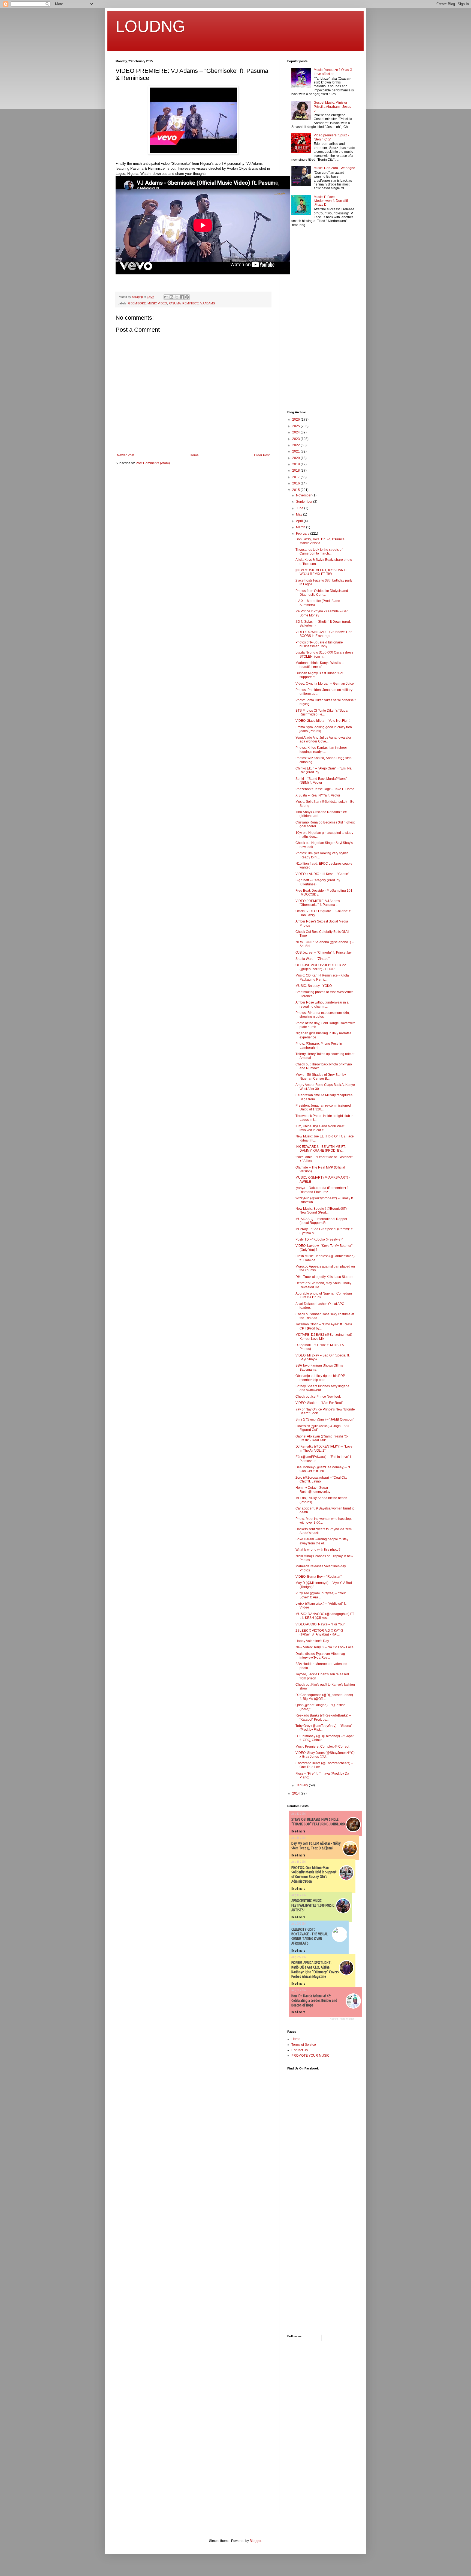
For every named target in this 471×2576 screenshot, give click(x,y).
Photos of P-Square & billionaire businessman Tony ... (319, 644)
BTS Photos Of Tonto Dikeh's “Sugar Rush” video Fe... (322, 712)
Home (194, 455)
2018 (296, 471)
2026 (296, 420)
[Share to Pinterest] (187, 297)
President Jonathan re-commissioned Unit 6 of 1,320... (323, 1107)
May (300, 514)
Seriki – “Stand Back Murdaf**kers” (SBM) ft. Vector (321, 781)
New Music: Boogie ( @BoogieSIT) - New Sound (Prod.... (322, 1211)
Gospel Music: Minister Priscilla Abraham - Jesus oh (332, 107)
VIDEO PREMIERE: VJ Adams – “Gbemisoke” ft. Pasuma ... (319, 903)
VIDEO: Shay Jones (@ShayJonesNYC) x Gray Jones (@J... (325, 1755)
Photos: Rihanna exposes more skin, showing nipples (323, 1015)
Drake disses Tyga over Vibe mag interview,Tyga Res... (320, 1656)
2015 (296, 490)
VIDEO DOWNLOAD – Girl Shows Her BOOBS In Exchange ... (324, 634)
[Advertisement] (304, 319)
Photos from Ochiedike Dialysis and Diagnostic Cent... (322, 593)
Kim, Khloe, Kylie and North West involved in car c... (320, 1128)
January (302, 1785)
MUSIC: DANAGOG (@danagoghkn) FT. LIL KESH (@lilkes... (325, 1616)
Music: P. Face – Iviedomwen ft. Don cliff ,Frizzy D (331, 201)
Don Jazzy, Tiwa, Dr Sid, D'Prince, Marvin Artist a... (320, 541)
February (303, 534)
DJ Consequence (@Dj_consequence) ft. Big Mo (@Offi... (324, 1697)
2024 (296, 432)
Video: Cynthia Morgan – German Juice (325, 684)
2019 (296, 464)
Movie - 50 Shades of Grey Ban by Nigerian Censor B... (321, 1077)
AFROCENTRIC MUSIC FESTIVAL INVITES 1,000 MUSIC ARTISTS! (313, 1905)
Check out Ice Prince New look (318, 1397)
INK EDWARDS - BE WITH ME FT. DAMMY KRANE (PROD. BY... (321, 1149)
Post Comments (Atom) (153, 463)
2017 (296, 477)
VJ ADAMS (208, 303)
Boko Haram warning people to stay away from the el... (322, 1541)
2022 (296, 445)
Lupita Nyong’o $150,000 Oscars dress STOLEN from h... (324, 654)
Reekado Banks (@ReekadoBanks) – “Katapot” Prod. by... (323, 1717)
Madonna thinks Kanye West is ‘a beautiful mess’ (320, 665)
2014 (296, 1793)
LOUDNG (150, 26)
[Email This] (166, 297)
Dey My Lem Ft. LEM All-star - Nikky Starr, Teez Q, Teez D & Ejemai (316, 1846)
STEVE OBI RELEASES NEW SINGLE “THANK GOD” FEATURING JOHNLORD (318, 1822)
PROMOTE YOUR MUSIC (310, 2056)
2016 (296, 483)
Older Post (262, 455)
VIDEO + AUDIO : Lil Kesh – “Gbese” (322, 874)
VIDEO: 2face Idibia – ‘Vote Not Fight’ (323, 721)
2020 (296, 458)
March (301, 527)
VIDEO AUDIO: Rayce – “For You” (320, 1624)
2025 (296, 426)
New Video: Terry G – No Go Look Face (324, 1647)
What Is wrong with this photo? (318, 1550)
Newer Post (126, 455)
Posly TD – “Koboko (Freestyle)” (319, 1239)
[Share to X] (177, 297)
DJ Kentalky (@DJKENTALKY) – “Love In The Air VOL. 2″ (324, 1448)
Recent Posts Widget (342, 2019)
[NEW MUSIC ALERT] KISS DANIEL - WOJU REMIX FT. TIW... (323, 572)
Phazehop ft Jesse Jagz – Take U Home (325, 789)
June (300, 508)
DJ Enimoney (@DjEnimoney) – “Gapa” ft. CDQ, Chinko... (325, 1738)
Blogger (255, 2541)
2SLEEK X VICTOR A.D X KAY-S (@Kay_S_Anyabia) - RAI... (319, 1633)
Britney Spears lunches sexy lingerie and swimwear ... (322, 1388)
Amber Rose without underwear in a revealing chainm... (322, 1004)
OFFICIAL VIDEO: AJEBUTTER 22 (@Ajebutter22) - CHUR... (321, 967)
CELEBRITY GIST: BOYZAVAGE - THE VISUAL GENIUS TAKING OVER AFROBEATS (310, 1936)
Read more (298, 1831)
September (305, 502)
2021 (296, 451)
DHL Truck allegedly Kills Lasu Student (324, 1277)
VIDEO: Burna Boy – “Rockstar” (318, 1577)
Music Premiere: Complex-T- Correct (322, 1747)
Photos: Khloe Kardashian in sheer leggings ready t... (321, 750)
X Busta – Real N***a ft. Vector (318, 795)
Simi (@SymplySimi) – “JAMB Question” (325, 1419)
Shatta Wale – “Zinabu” (313, 959)
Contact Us (300, 2050)
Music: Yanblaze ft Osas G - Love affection (334, 72)
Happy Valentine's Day (312, 1641)
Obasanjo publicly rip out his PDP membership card (320, 1378)
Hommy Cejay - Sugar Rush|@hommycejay (313, 1490)
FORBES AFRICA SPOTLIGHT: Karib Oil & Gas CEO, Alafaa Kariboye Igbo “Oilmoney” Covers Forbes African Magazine (315, 1969)
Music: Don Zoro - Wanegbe (334, 168)
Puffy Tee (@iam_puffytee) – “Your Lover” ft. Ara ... (321, 1595)
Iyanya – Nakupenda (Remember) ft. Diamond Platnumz (322, 1190)
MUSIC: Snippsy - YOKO (314, 986)
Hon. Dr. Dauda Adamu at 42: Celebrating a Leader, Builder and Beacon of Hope (314, 2000)
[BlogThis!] (171, 297)
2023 (296, 439)
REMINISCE (191, 303)
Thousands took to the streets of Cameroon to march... (319, 552)
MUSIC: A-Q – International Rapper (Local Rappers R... (321, 1221)
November (304, 495)
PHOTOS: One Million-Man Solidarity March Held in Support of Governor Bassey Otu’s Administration (314, 1874)
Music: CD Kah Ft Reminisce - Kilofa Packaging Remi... (322, 977)
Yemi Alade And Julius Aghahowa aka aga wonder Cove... (323, 739)
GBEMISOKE (137, 303)
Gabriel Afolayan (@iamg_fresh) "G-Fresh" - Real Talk (322, 1438)
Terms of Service (304, 2045)
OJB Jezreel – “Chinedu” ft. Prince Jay (324, 952)
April (300, 521)
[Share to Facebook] (182, 297)
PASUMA (175, 303)
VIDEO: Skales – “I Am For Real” (319, 1403)
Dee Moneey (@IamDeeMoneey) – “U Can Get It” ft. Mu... (324, 1469)
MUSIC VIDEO (157, 303)
